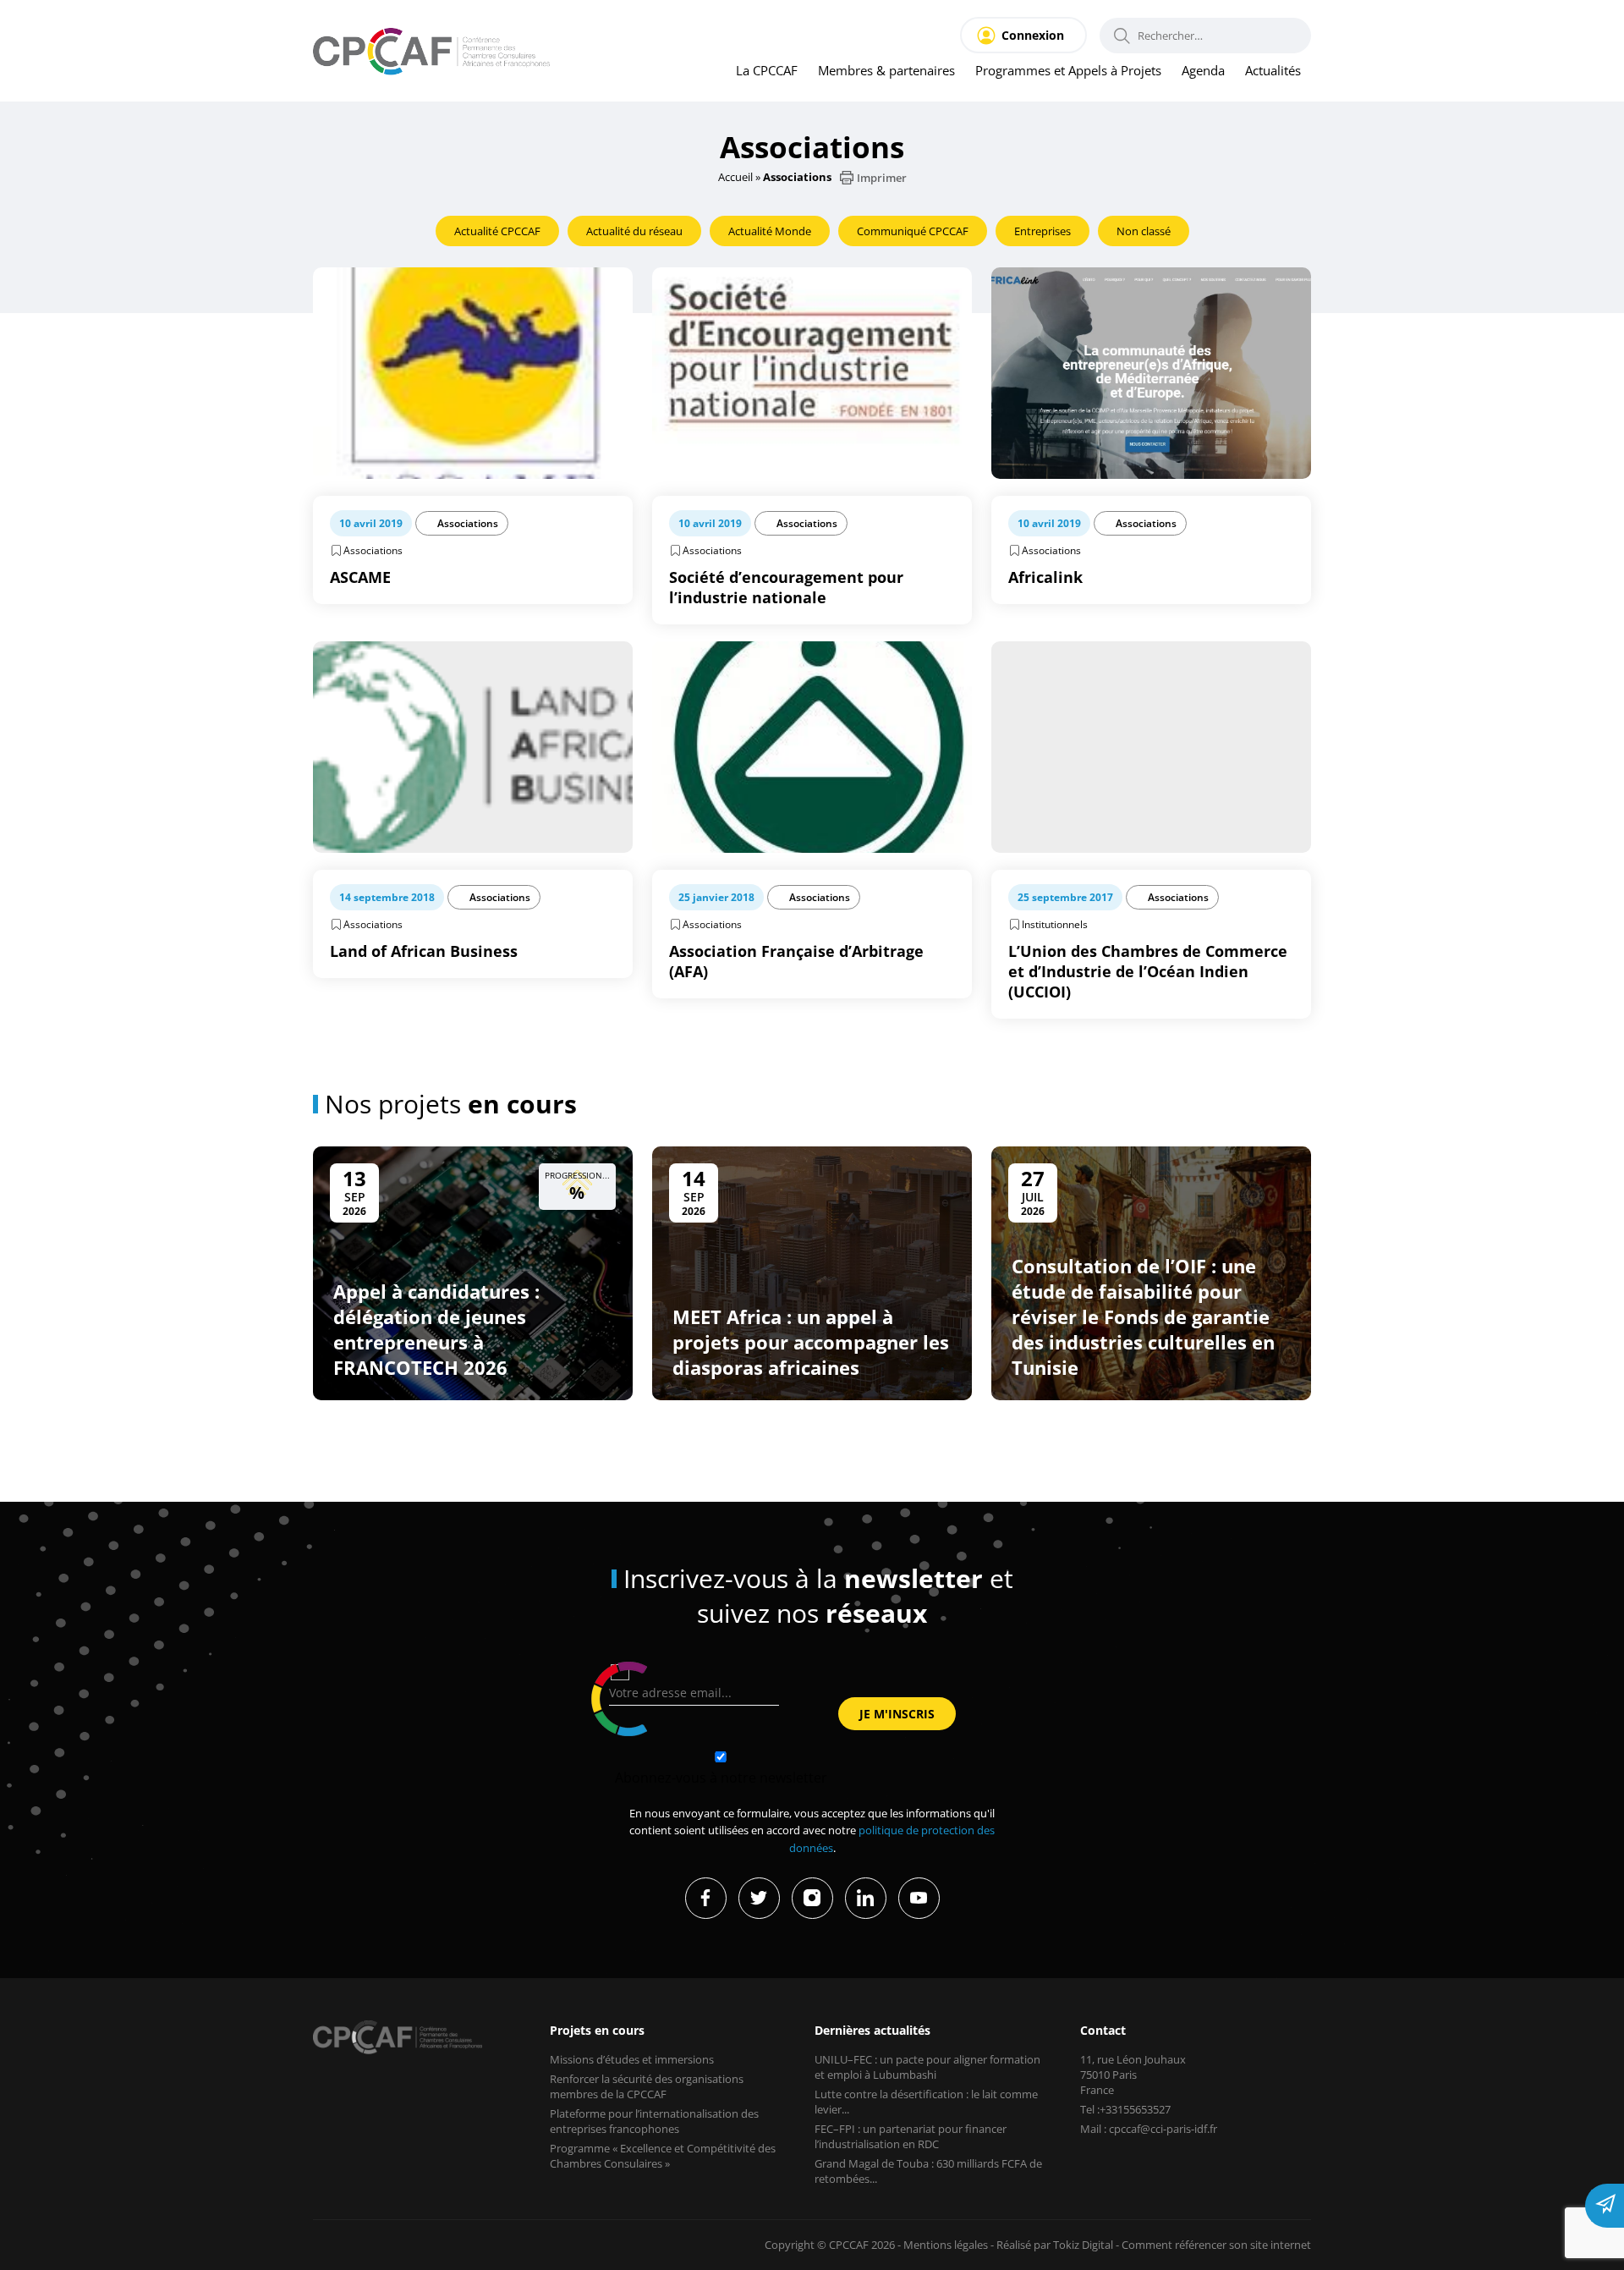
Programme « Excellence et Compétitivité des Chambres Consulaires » (663, 2156)
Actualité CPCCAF (497, 231)
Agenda (1203, 70)
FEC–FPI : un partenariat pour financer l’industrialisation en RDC (911, 2136)
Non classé (1144, 231)
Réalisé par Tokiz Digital (1055, 2245)
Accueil (735, 177)
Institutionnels (1055, 924)
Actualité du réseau (634, 231)
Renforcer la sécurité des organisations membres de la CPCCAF (647, 2086)
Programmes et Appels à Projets (1068, 70)
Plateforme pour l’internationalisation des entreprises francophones (654, 2121)
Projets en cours (597, 2030)
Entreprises (1042, 231)
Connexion (1033, 35)
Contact (1103, 2030)
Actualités (1273, 70)
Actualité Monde (770, 231)
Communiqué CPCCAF (913, 231)
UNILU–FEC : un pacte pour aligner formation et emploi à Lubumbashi (927, 2067)
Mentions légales (946, 2245)
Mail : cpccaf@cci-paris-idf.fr (1149, 2129)
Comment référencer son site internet (1216, 2245)
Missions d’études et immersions (632, 2059)
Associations (468, 523)
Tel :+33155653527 (1125, 2109)
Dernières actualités (872, 2030)
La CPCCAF (767, 70)
